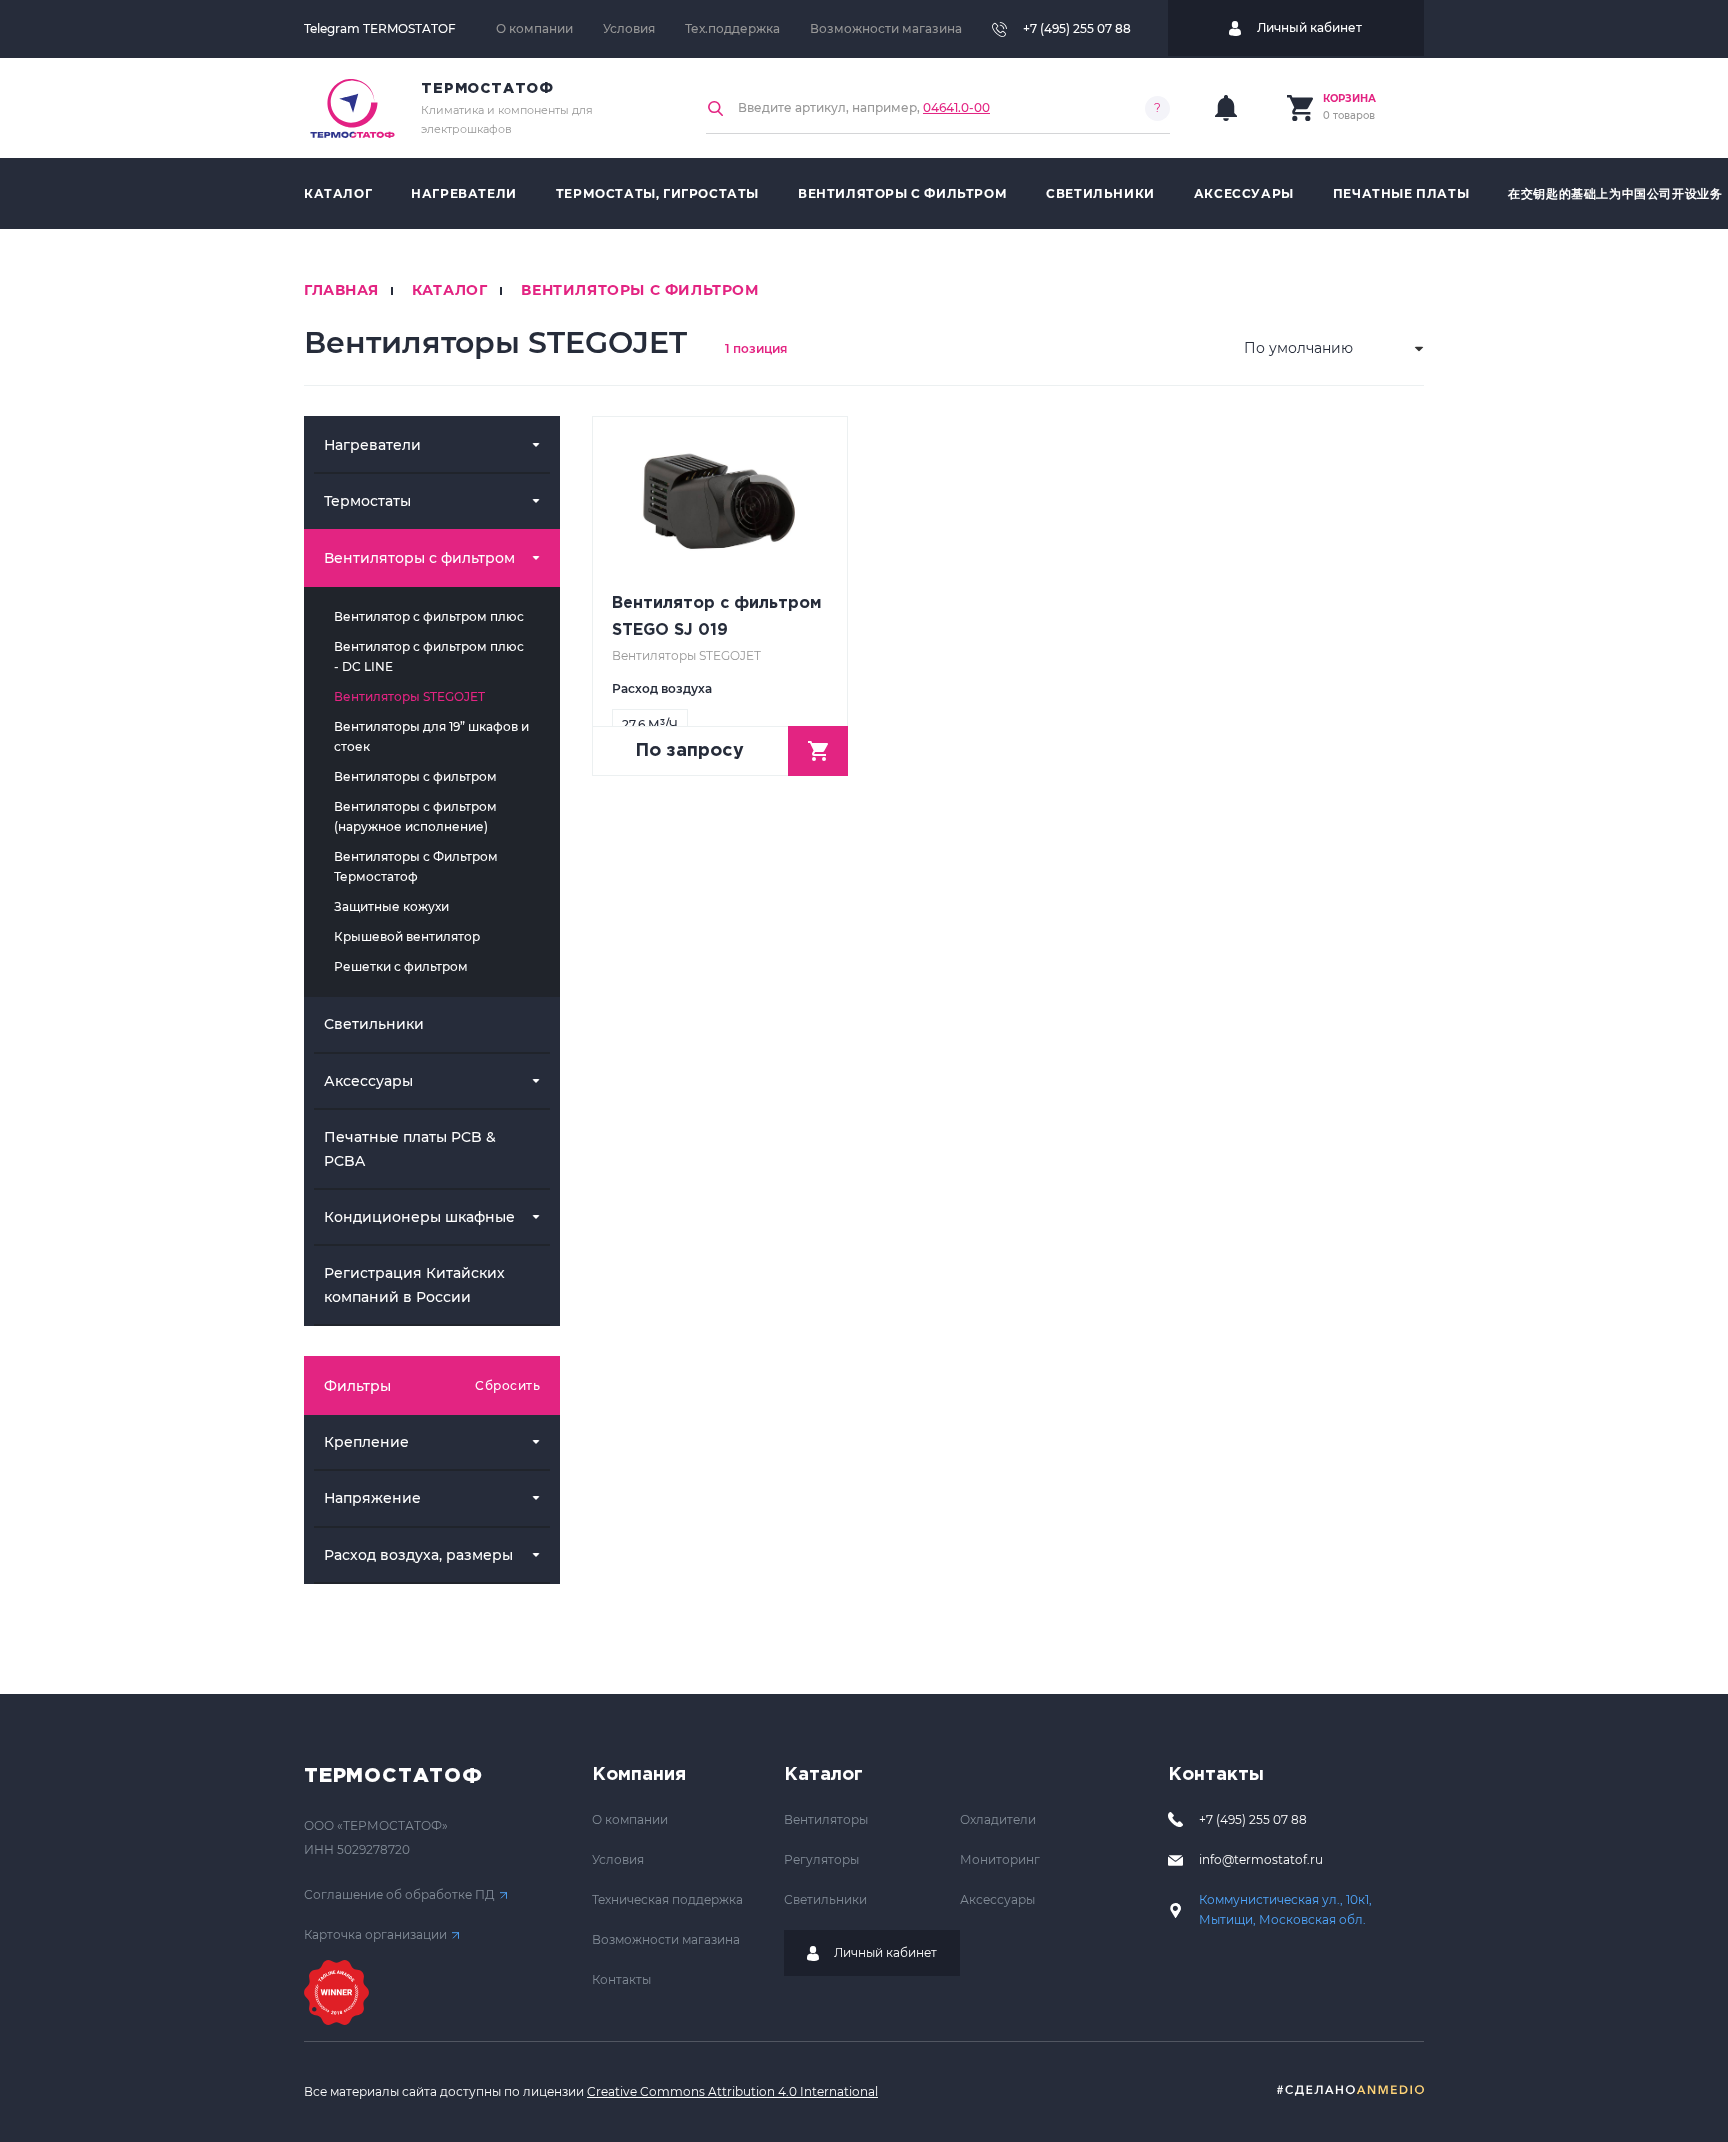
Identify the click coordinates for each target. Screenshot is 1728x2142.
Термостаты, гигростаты (657, 193)
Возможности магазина (886, 28)
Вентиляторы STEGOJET (409, 696)
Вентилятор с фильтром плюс (429, 616)
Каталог (338, 193)
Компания (639, 1775)
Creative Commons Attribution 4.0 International (732, 2091)
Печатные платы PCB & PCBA (410, 1148)
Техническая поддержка (667, 1899)
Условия (629, 28)
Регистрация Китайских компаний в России (414, 1284)
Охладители (998, 1819)
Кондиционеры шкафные (419, 1217)
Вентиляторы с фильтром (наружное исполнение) (415, 816)
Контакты (621, 1979)
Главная (341, 290)
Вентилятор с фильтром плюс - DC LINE (429, 656)
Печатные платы (1401, 193)
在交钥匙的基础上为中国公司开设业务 (1615, 193)
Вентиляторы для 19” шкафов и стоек (431, 736)
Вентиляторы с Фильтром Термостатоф (416, 866)
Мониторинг (1000, 1859)
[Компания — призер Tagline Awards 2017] (336, 1992)
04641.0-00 (956, 107)
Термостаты (367, 501)
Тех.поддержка (732, 28)
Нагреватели (464, 193)
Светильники (1100, 193)
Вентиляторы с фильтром (902, 193)
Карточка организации (375, 1934)
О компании (534, 28)
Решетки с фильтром (401, 966)
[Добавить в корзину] (818, 751)
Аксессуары (1244, 193)
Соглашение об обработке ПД (399, 1894)
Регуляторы (821, 1859)
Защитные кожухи (391, 906)
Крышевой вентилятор (407, 936)
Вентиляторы (826, 1819)
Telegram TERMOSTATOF (380, 28)
